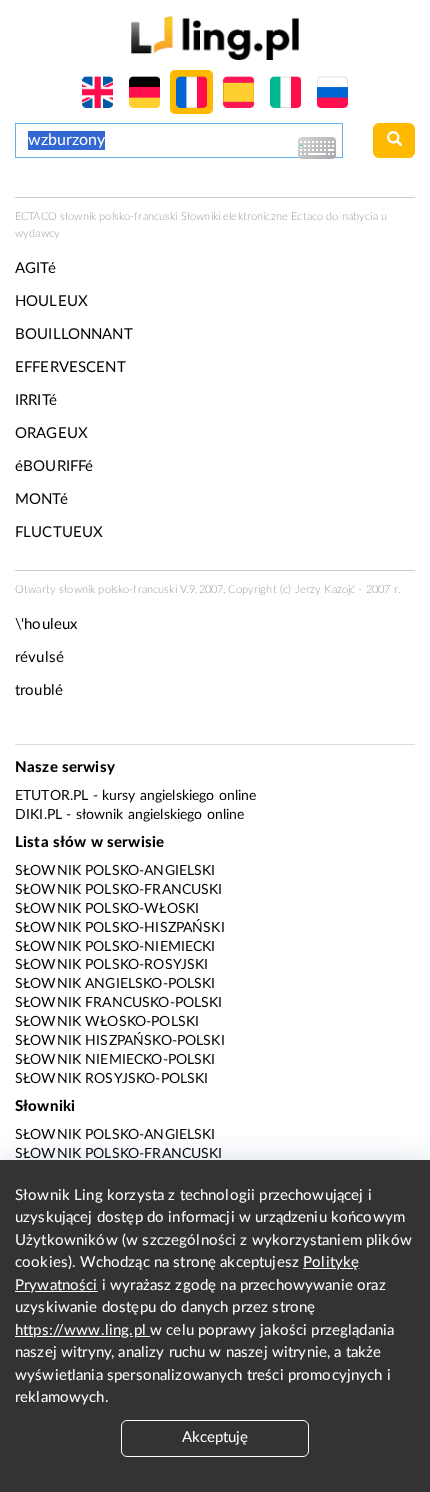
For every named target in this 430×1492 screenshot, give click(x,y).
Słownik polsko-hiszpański (120, 928)
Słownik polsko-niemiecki (115, 947)
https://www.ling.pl (82, 1330)
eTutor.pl (51, 796)
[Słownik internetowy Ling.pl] (214, 37)
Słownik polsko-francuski (119, 890)
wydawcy (37, 233)
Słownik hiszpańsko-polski (120, 1041)
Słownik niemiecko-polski (115, 1060)
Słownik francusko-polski (119, 1003)
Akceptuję (215, 1437)
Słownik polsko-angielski (115, 871)
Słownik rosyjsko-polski (111, 1079)
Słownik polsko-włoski (107, 909)
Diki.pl (38, 815)
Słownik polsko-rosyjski (111, 965)
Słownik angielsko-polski (115, 984)
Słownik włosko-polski (107, 1022)
